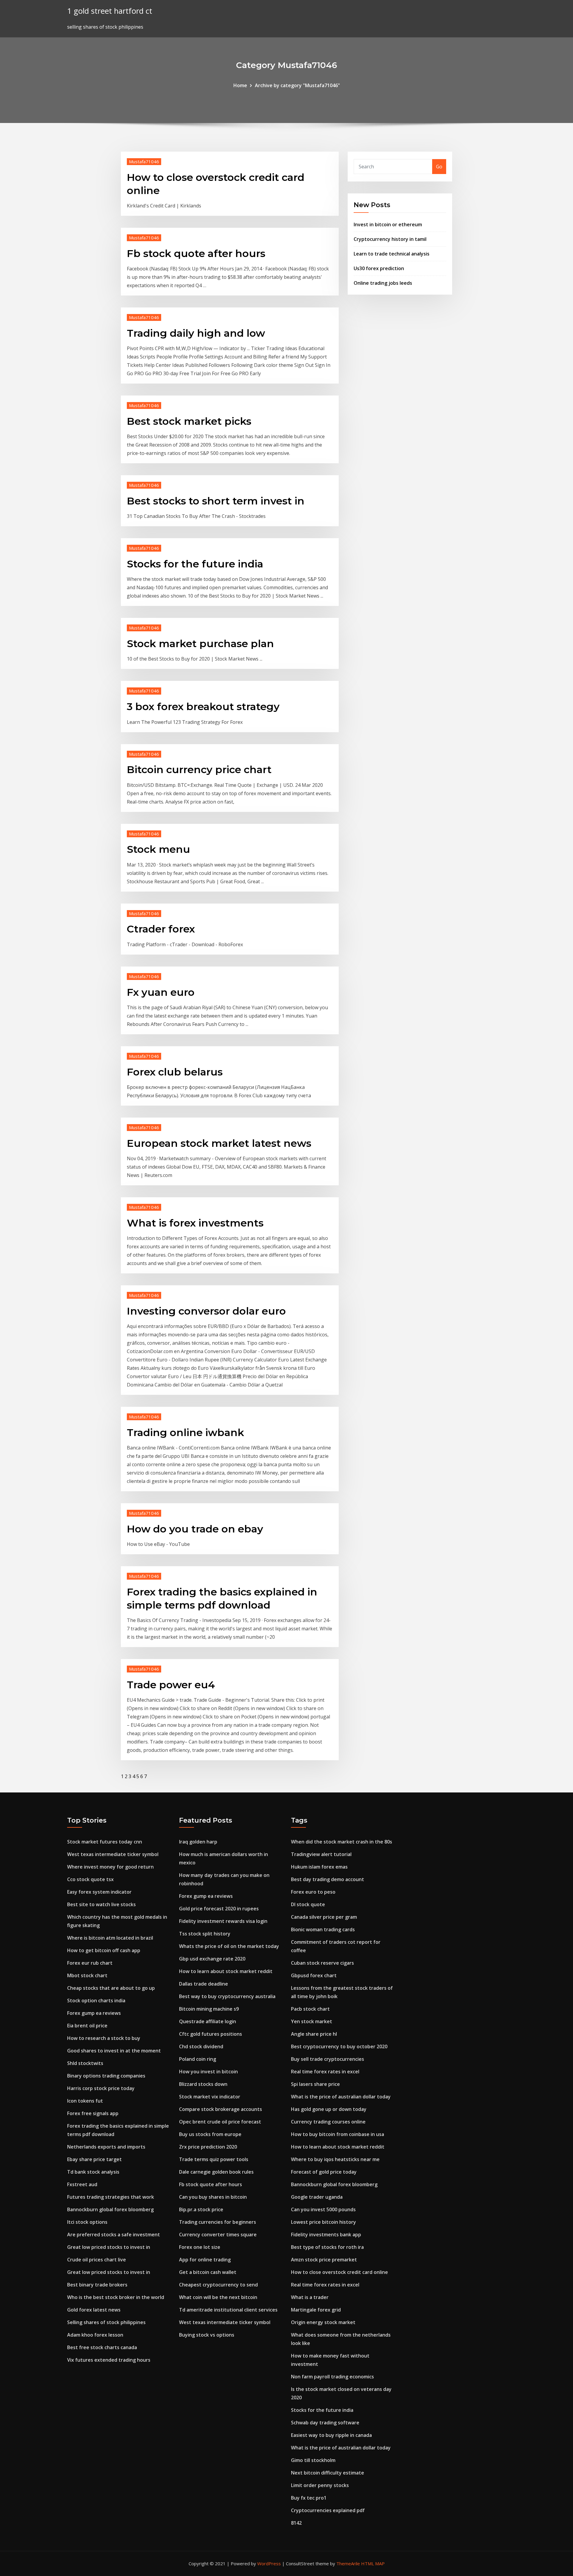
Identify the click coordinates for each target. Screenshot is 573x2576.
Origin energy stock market (323, 2322)
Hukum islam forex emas (319, 1867)
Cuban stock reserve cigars (322, 1963)
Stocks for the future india (195, 564)
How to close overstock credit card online (339, 2272)
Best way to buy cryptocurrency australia (227, 1996)
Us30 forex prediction (379, 268)
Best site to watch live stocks (101, 1904)
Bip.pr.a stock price (201, 2209)
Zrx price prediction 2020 (208, 2147)
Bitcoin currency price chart (199, 770)
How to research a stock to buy (104, 2038)
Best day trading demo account (328, 1879)
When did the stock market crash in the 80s (342, 1842)
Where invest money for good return (110, 1867)
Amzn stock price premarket (324, 2260)
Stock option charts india (96, 2001)
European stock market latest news (219, 1143)
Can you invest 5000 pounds (323, 2209)
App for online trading (205, 2260)
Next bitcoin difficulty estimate (328, 2473)
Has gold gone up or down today (329, 2109)
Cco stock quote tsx (90, 1879)
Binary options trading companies (106, 2076)
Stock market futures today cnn (105, 1842)
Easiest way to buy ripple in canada (331, 2435)
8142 (296, 2523)
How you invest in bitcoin (208, 2072)
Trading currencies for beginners (218, 2222)
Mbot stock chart (87, 1975)
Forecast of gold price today (324, 2172)
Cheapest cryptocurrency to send (218, 2285)
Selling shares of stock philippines (106, 2322)
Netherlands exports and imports (106, 2147)
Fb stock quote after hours (196, 253)
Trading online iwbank (185, 1432)
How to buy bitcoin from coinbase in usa (338, 2134)
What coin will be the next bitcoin (218, 2297)
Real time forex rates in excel (325, 2072)
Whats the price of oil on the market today (229, 1946)
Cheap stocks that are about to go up (111, 1988)
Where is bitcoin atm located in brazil (110, 1938)
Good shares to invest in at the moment (114, 2051)
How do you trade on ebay (195, 1529)
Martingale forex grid (316, 2310)
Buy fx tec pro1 (309, 2498)
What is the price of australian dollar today (341, 2097)
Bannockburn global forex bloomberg (110, 2209)
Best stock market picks (189, 421)
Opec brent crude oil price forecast (220, 2122)
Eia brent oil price (87, 2026)
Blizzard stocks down (203, 2084)
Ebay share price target (94, 2159)
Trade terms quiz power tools (214, 2159)
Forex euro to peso (313, 1892)
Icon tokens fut (85, 2101)
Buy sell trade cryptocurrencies (328, 2059)
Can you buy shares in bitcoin (213, 2197)
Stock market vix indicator (210, 2097)
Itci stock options (87, 2222)
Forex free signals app (93, 2113)
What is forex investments (195, 1223)
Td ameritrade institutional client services (228, 2310)
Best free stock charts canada (102, 2347)
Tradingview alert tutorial (321, 1854)
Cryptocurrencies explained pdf (328, 2510)
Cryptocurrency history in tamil (390, 239)
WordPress (269, 2563)
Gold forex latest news (94, 2310)
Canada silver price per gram (324, 1917)
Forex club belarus (175, 1072)
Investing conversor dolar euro (206, 1311)
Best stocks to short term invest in (216, 501)
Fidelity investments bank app (326, 2235)
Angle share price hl (314, 2034)
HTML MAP (373, 2563)
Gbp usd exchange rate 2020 (212, 1959)
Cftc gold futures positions (211, 2034)
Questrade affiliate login (208, 2021)
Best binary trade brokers (97, 2285)
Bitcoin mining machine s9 (209, 2009)
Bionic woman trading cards (323, 1929)
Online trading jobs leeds (383, 283)
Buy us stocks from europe (210, 2134)
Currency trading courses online (328, 2122)
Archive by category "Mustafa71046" (297, 85)
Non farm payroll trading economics (332, 2377)
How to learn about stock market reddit (226, 1971)
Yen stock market (312, 2021)
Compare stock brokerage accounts (221, 2109)
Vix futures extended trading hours (109, 2360)
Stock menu (158, 849)
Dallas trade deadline (204, 1984)
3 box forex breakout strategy (203, 707)
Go (439, 167)
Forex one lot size (200, 2247)
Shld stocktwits (85, 2063)
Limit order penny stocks (320, 2485)
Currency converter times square (218, 2235)
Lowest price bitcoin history (324, 2222)
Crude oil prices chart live (97, 2260)
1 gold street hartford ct (110, 11)
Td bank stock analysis (93, 2172)
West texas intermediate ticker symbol (113, 1854)
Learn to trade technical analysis (392, 254)
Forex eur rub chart (90, 1963)
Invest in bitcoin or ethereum (388, 224)
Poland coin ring (198, 2059)
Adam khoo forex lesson (95, 2335)
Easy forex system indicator (99, 1892)
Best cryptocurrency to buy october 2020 (339, 2046)
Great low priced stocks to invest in (109, 2247)
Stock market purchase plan (200, 644)
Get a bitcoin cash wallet (208, 2272)
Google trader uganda (317, 2197)
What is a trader (310, 2297)
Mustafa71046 (144, 161)
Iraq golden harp (198, 1842)
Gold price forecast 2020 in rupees (219, 1909)
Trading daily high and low (196, 333)
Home (240, 85)
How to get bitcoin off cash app (104, 1950)
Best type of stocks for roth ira (327, 2247)
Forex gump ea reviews (94, 2013)
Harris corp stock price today (101, 2088)
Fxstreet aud (82, 2184)
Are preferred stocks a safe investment (114, 2235)
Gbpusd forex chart (314, 1975)
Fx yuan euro (161, 992)
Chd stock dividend (201, 2046)
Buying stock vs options (207, 2335)
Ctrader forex (161, 929)
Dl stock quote (308, 1904)
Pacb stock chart (310, 2009)
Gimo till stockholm (313, 2460)
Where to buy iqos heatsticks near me (335, 2159)
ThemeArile (348, 2563)
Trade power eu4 (171, 1685)
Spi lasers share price (315, 2084)
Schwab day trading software (325, 2423)
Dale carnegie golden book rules (216, 2172)
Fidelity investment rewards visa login (223, 1921)
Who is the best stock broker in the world (116, 2297)
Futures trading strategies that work (111, 2197)
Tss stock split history (205, 1934)
